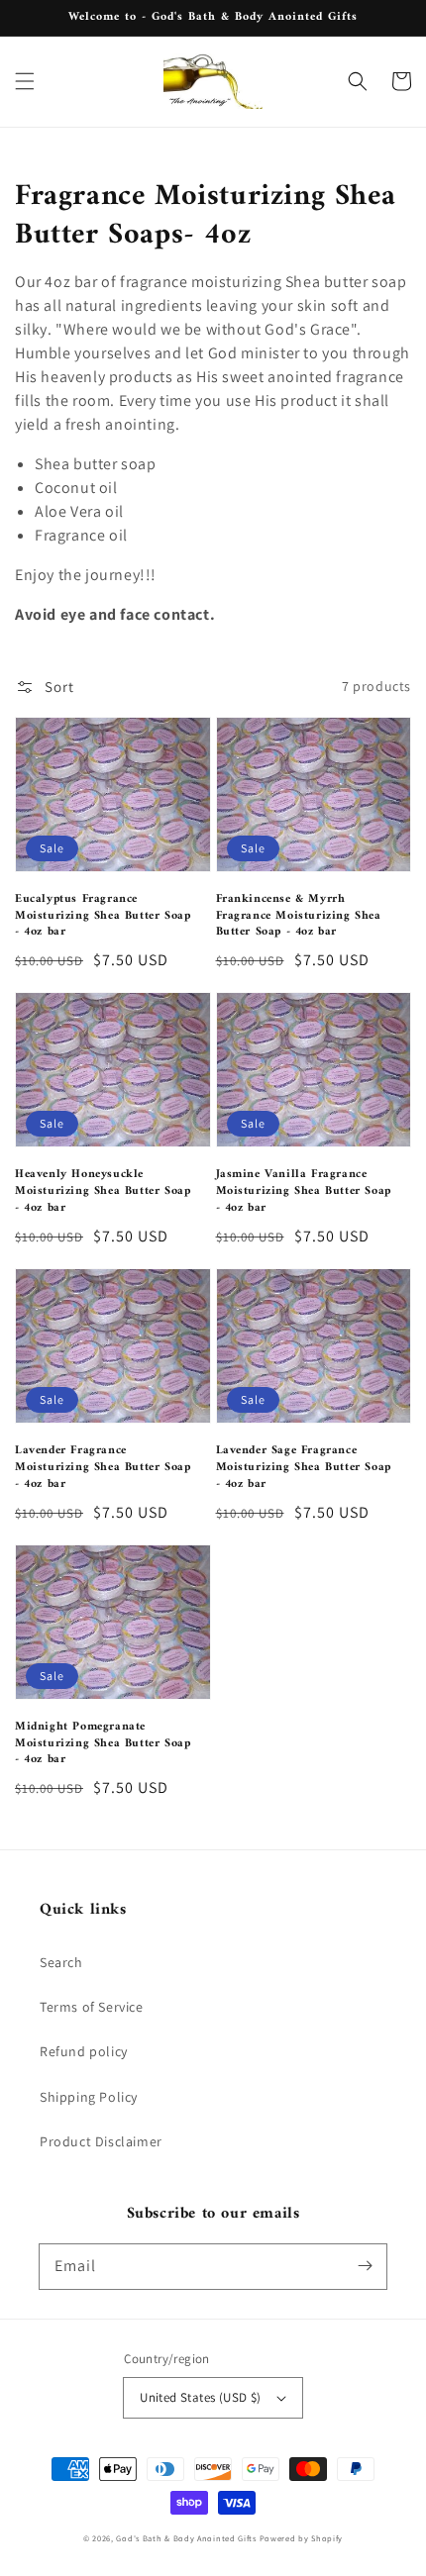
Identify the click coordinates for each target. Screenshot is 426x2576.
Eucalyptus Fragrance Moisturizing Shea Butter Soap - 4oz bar (103, 917)
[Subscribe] (365, 2266)
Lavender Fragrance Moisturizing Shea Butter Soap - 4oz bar (103, 1468)
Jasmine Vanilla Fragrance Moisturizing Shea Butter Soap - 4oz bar (304, 1192)
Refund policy (84, 2051)
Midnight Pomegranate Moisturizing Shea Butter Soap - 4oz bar (103, 1744)
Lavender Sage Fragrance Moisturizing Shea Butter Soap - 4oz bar (304, 1468)
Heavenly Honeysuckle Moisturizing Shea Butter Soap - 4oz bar (103, 1192)
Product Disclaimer (101, 2141)
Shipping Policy (89, 2097)
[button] (25, 81)
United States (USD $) (200, 2397)
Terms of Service (92, 2007)
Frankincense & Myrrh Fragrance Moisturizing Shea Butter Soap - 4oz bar (299, 917)
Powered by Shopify (302, 2538)
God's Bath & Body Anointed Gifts (186, 2538)
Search (61, 1962)
